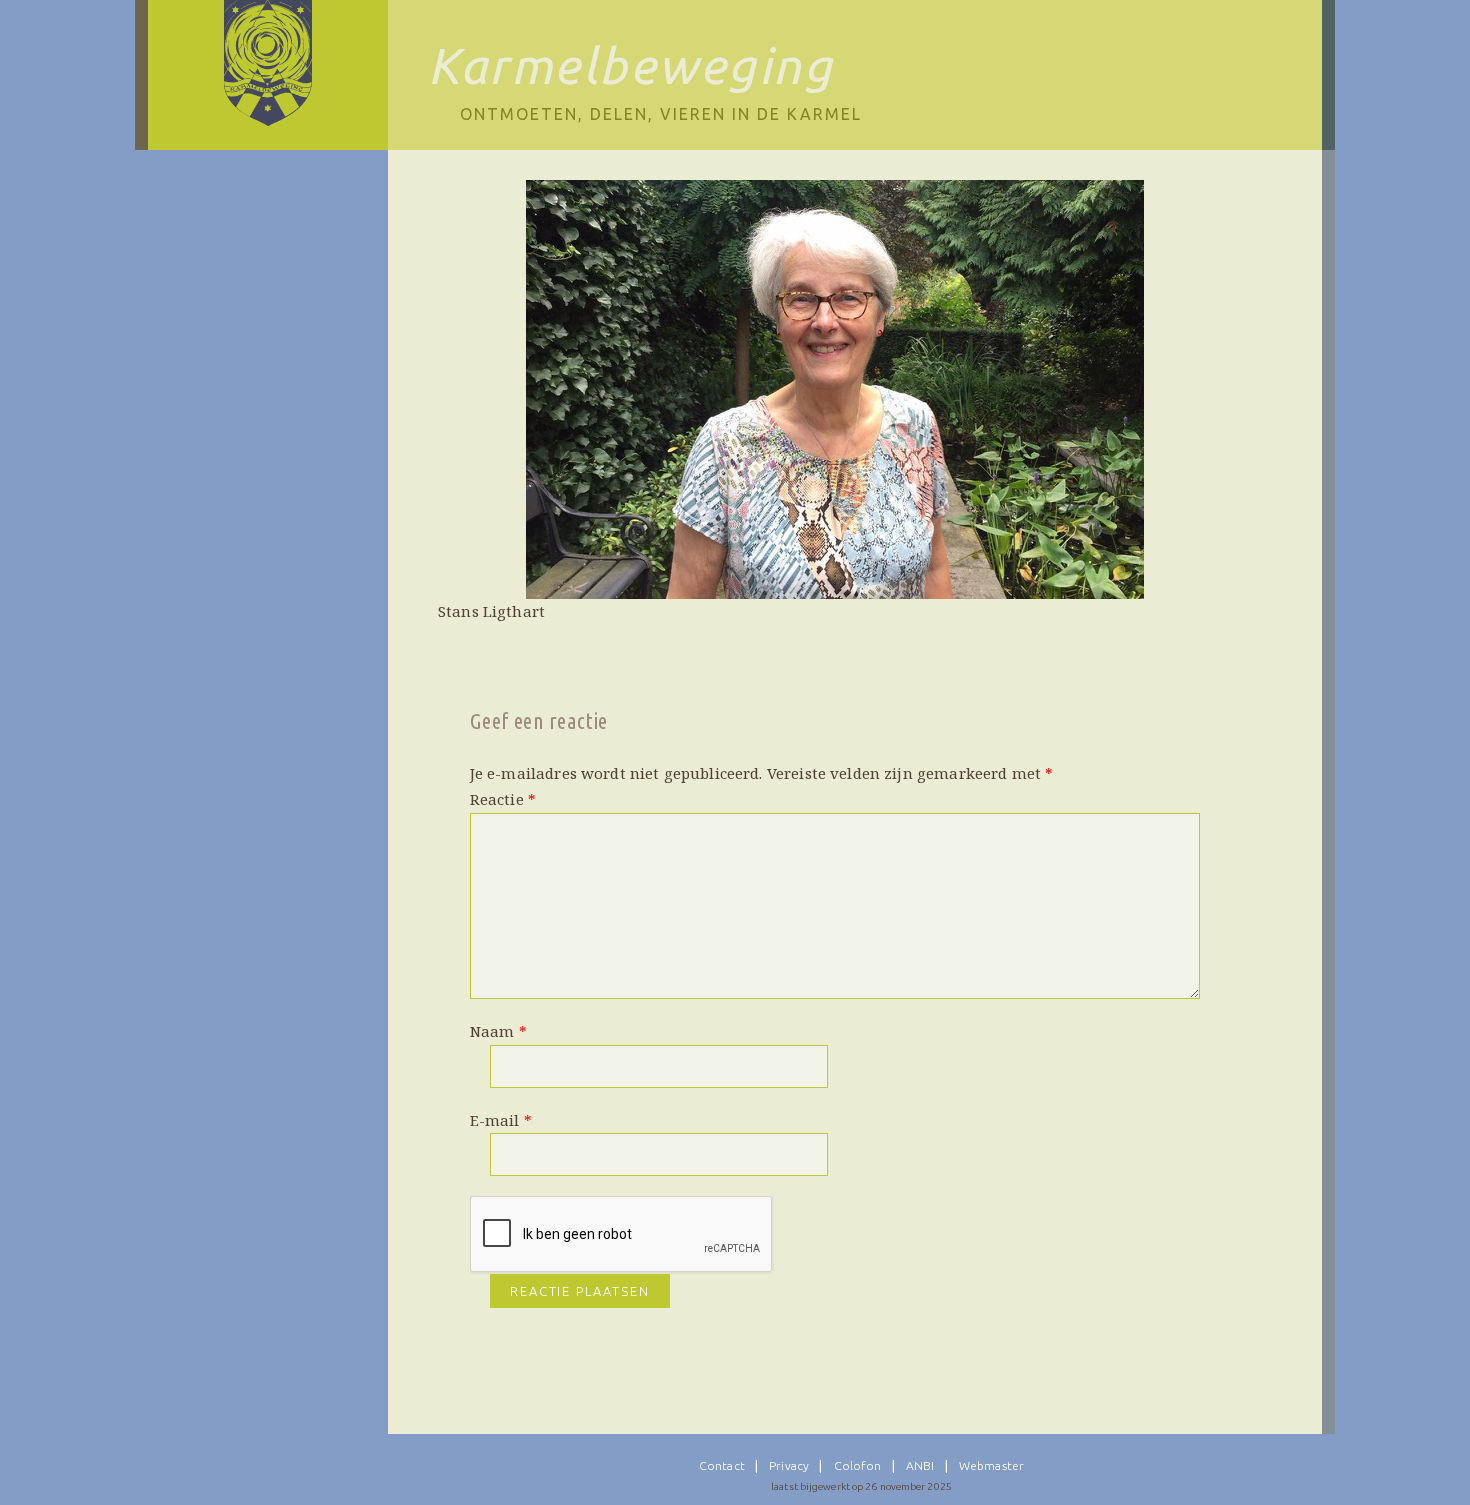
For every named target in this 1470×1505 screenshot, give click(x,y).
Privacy (789, 1465)
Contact (722, 1465)
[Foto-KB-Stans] (835, 389)
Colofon (858, 1465)
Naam (498, 1031)
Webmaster (991, 1465)
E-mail (501, 1120)
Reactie (503, 799)
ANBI (920, 1465)
